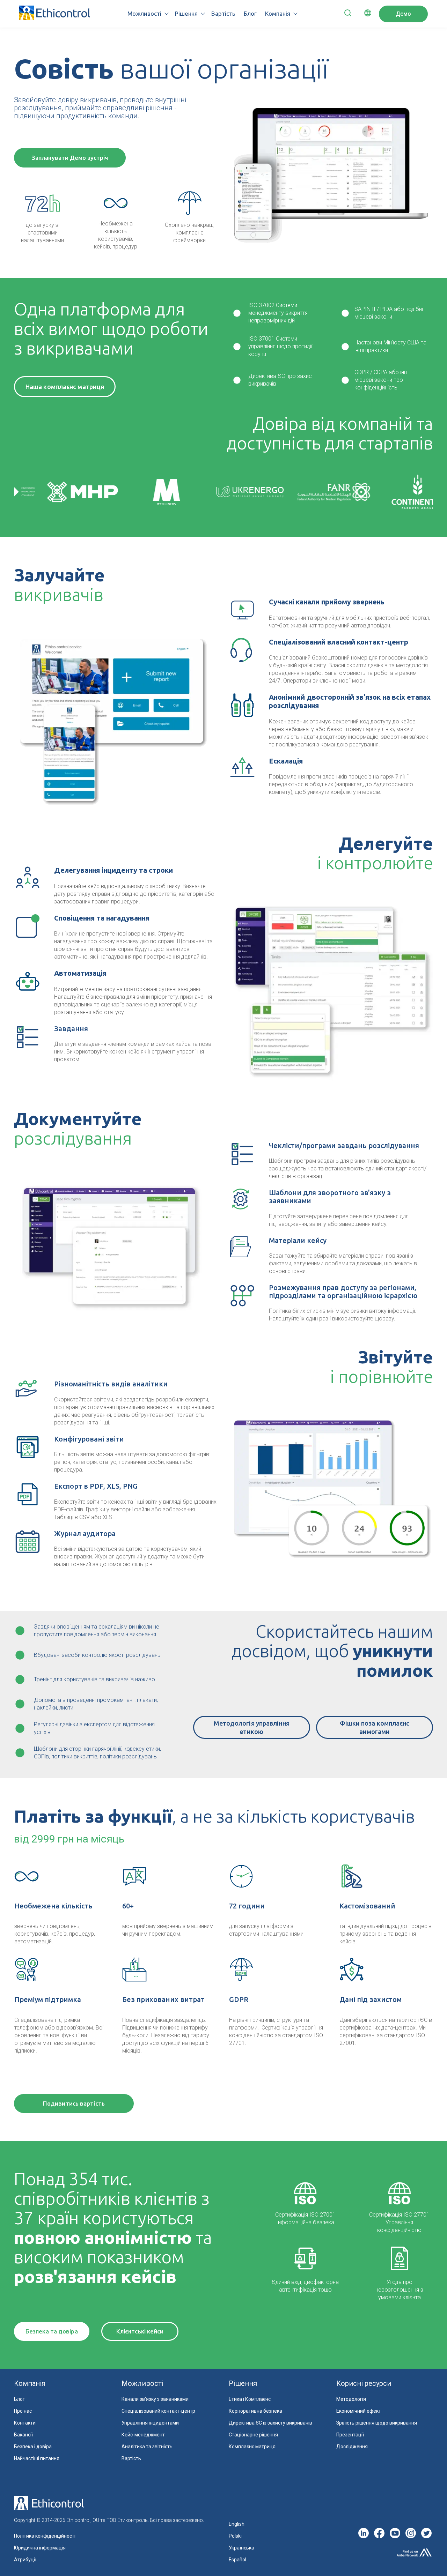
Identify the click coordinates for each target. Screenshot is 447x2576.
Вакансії (23, 2435)
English (237, 2524)
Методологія (351, 2399)
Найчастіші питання (37, 2458)
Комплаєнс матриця (252, 2447)
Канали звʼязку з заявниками (155, 2399)
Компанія (278, 13)
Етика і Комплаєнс (250, 2399)
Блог (250, 13)
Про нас (23, 2411)
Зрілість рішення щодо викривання (377, 2423)
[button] (348, 14)
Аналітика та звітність (147, 2447)
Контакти (25, 2423)
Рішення (186, 13)
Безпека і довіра (33, 2447)
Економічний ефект (359, 2411)
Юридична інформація (40, 2548)
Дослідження (352, 2447)
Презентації (350, 2435)
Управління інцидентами (150, 2423)
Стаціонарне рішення (253, 2435)
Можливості (144, 13)
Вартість (223, 13)
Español (237, 2560)
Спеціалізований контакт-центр (158, 2411)
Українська (241, 2548)
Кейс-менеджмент (143, 2435)
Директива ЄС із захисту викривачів (270, 2423)
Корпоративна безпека (255, 2411)
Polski (235, 2536)
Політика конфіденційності (45, 2536)
